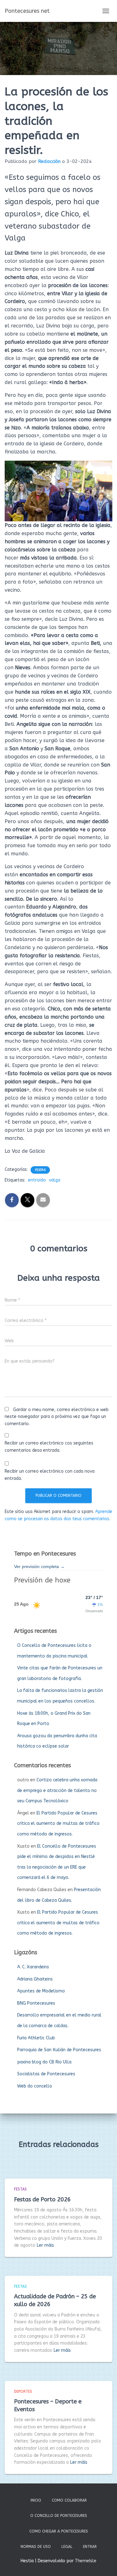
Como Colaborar (69, 2500)
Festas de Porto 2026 (42, 2199)
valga (55, 1180)
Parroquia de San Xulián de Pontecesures (59, 2050)
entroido (37, 1180)
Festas (40, 1170)
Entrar (90, 2547)
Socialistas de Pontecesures (46, 2074)
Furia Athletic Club (36, 2038)
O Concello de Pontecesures (59, 2516)
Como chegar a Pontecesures (59, 2531)
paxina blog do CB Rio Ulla (44, 2062)
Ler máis (45, 2245)
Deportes (23, 2391)
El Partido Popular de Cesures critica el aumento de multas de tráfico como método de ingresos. (58, 1824)
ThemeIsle (86, 2561)
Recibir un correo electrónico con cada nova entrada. (50, 1475)
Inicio (36, 2500)
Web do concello (35, 2086)
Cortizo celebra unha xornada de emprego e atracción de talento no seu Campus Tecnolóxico (57, 1790)
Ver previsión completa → (39, 1566)
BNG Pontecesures (36, 2003)
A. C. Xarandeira (33, 1967)
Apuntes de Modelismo (41, 1991)
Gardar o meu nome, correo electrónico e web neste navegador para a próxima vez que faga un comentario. (57, 1417)
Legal (67, 2547)
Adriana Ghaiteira (35, 1979)
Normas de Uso (36, 2547)
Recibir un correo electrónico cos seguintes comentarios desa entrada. (49, 1447)
